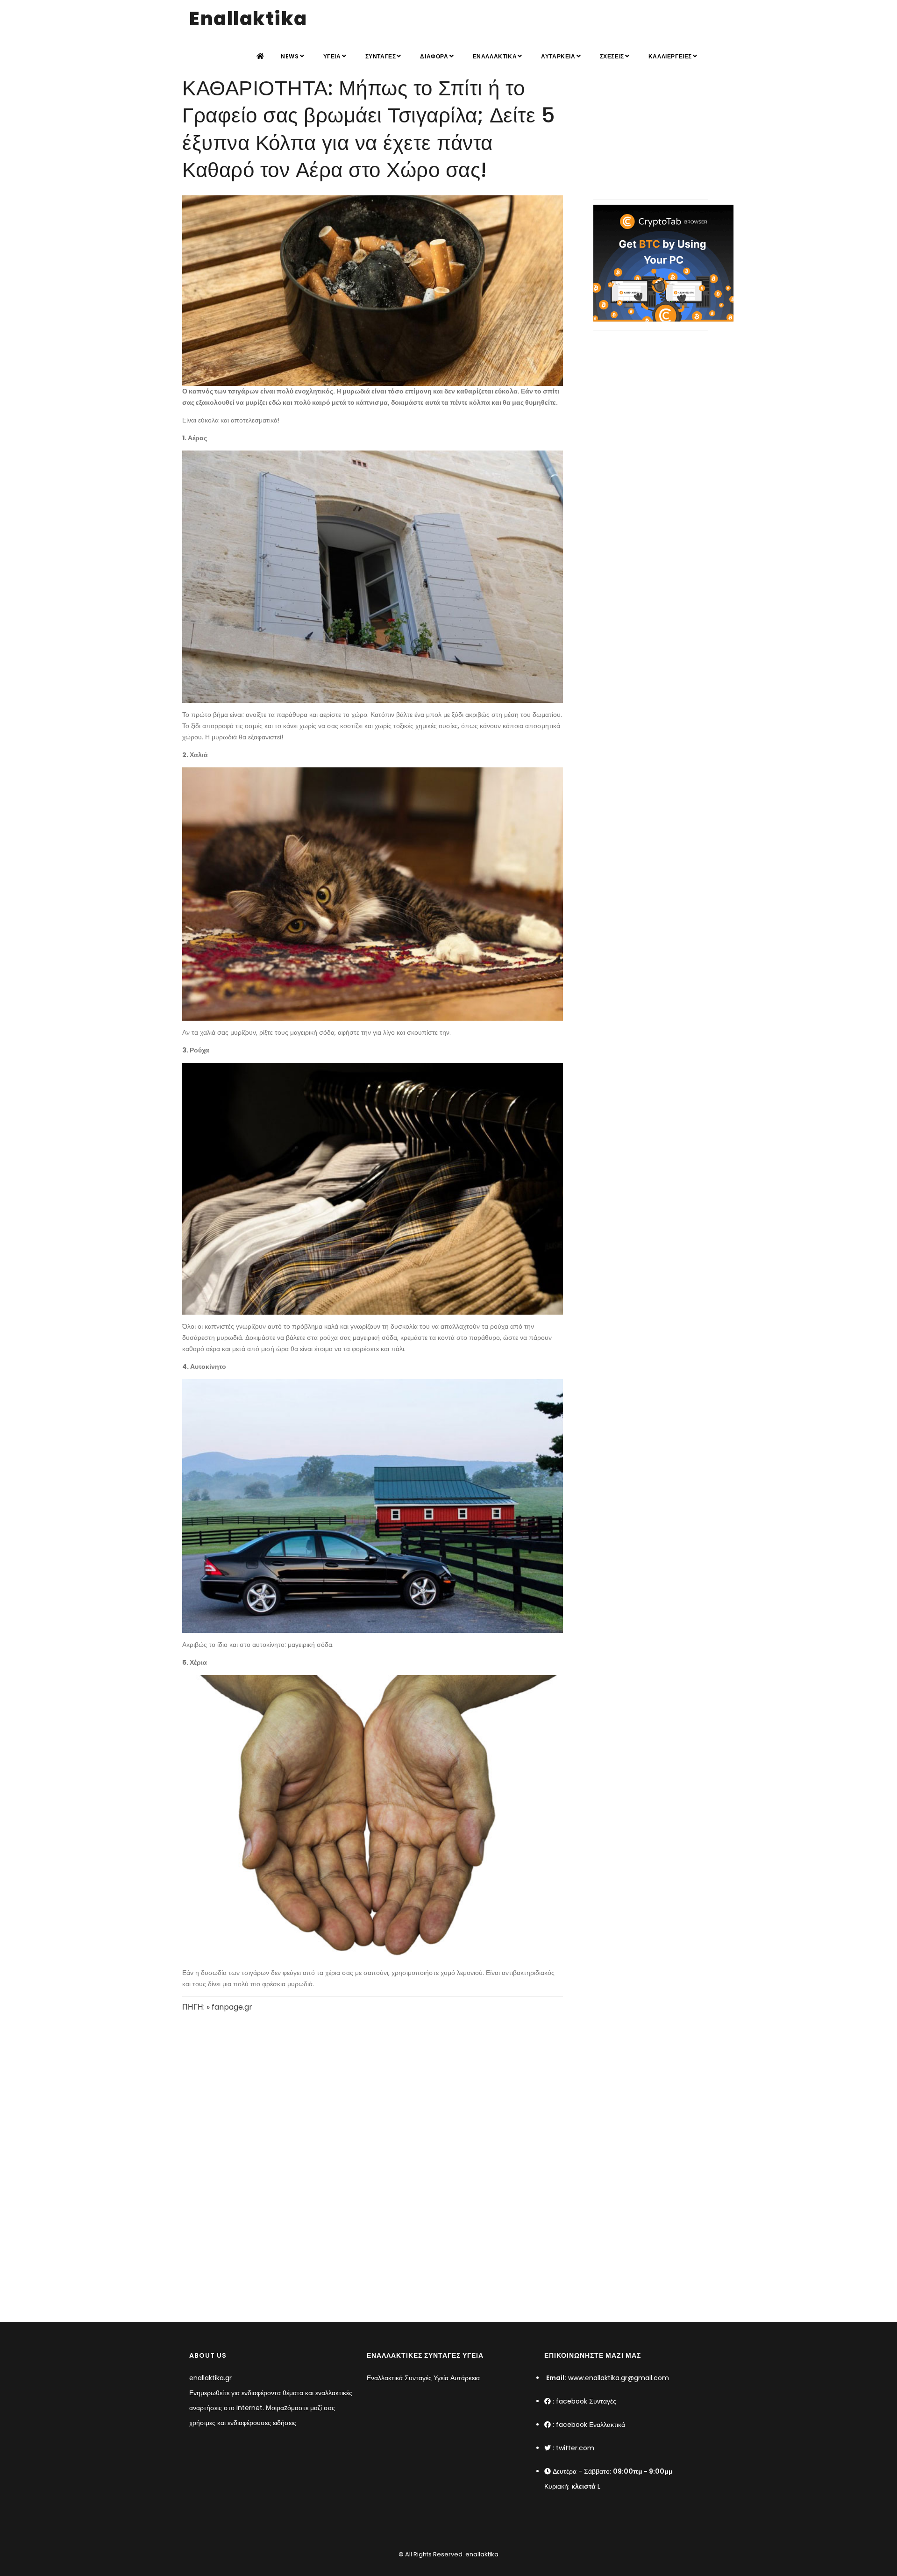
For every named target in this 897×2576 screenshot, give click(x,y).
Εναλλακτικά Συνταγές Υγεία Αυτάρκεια (423, 2378)
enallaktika (481, 2554)
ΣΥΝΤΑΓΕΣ (381, 56)
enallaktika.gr (210, 2378)
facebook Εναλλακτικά (591, 2425)
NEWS (290, 56)
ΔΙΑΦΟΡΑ (434, 56)
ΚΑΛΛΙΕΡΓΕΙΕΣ (670, 56)
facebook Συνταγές (586, 2401)
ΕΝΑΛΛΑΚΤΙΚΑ (495, 56)
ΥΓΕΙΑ (332, 56)
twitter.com (575, 2448)
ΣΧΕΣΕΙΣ (612, 56)
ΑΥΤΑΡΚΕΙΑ (558, 56)
